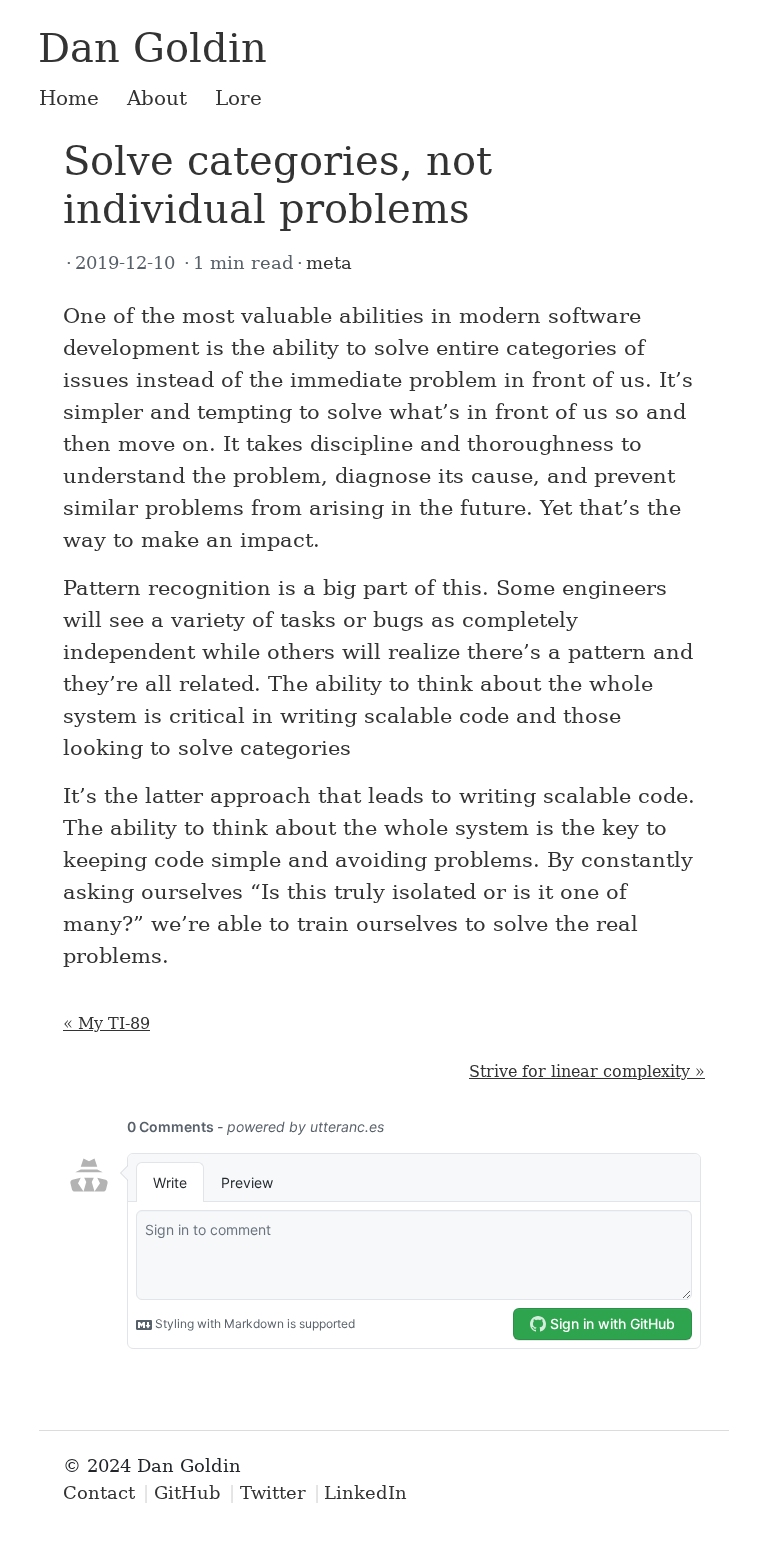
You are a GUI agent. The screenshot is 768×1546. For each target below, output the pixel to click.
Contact (99, 1492)
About (157, 98)
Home (69, 98)
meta (329, 262)
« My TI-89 (106, 1023)
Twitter (273, 1492)
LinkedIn (365, 1492)
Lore (238, 98)
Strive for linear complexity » (587, 1071)
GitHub (187, 1492)
